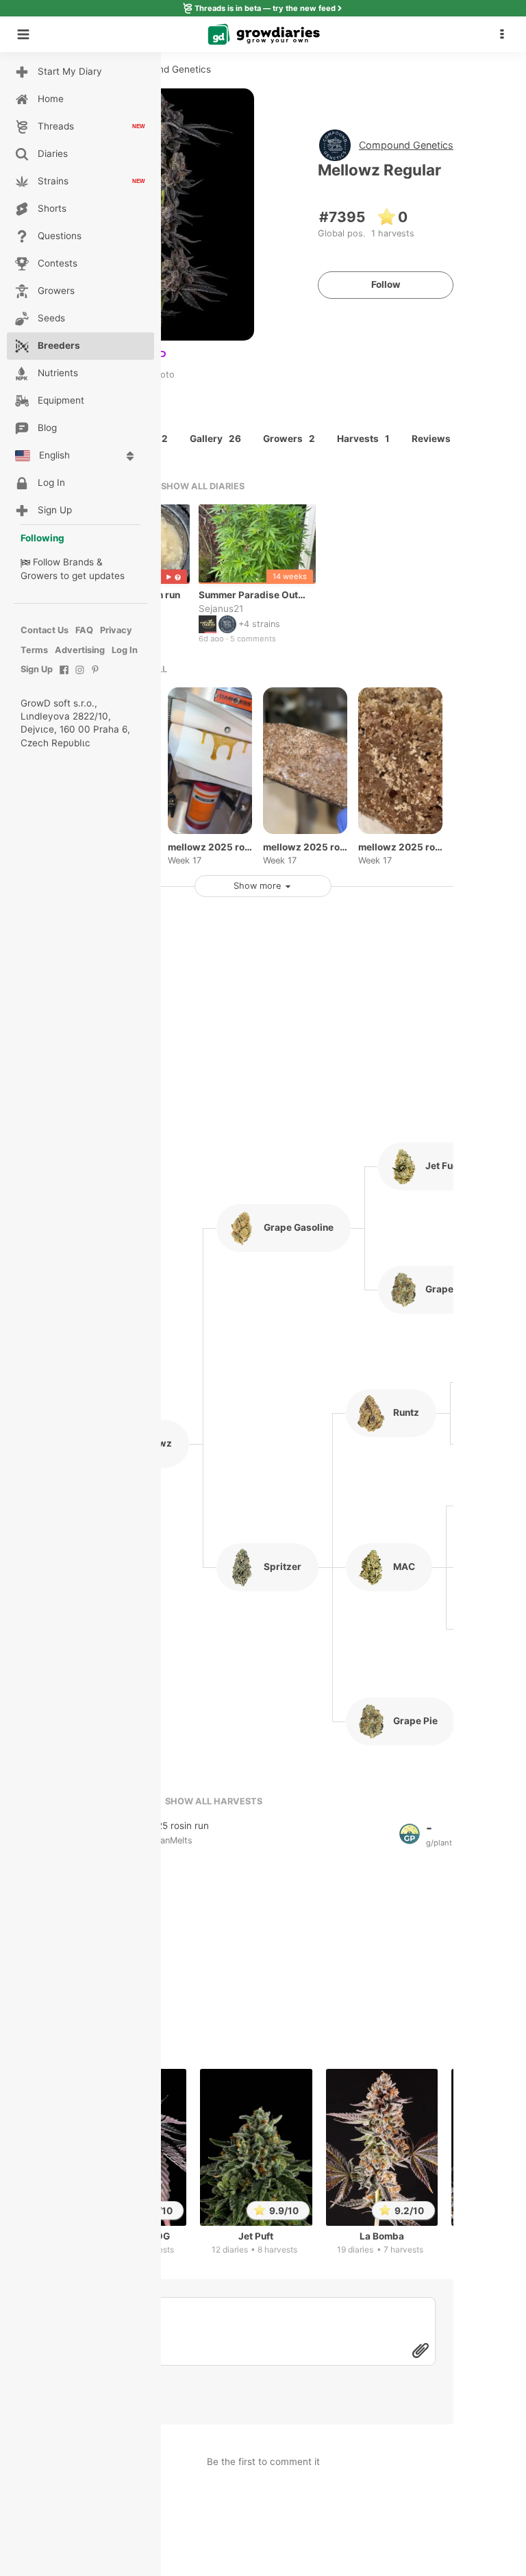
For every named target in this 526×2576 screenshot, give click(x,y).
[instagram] (80, 677)
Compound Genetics (406, 145)
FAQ (84, 630)
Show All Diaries (203, 486)
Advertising (80, 650)
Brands (78, 562)
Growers (39, 576)
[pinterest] (96, 677)
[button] (505, 34)
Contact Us (45, 630)
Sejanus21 (221, 608)
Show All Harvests (214, 1801)
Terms (34, 650)
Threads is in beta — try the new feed (265, 8)
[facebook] (64, 677)
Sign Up (37, 669)
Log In (125, 650)
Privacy (116, 630)
